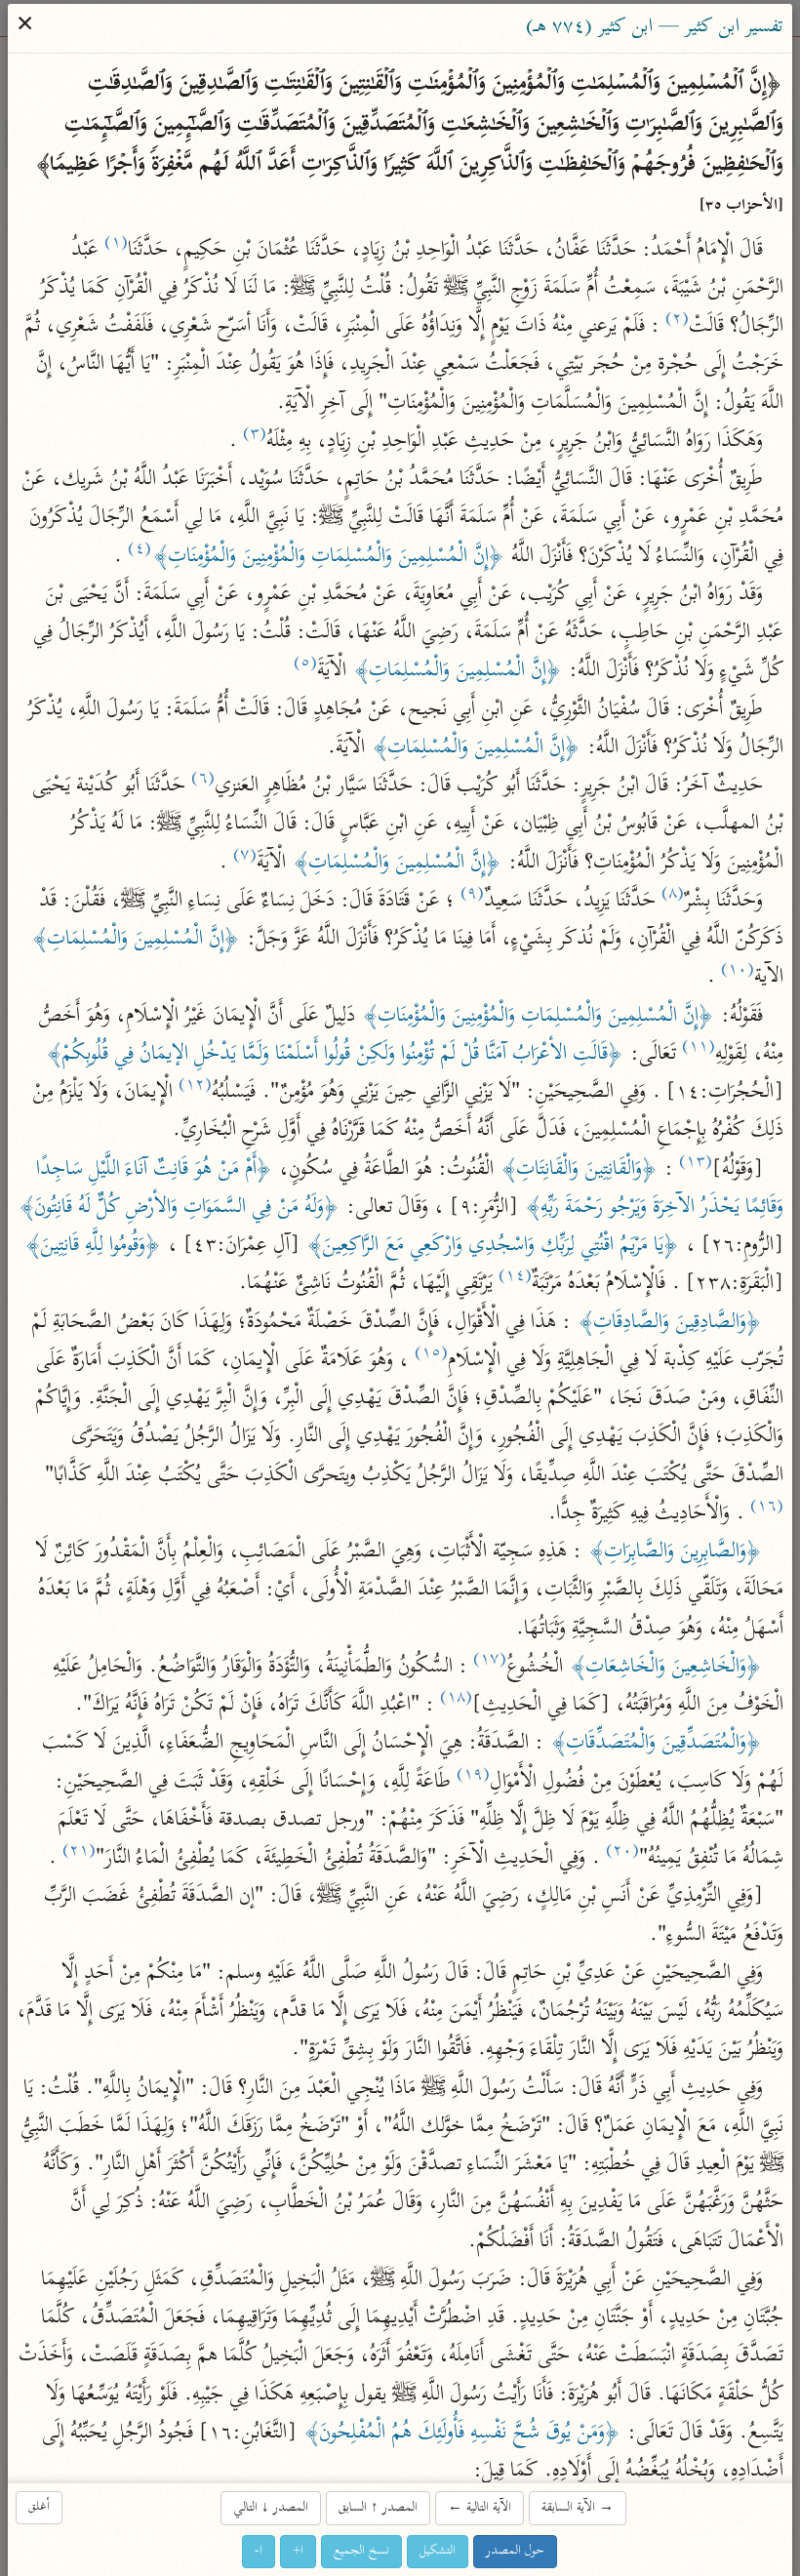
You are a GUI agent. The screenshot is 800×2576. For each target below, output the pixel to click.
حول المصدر (516, 2551)
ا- (260, 2551)
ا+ (299, 2551)
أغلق (40, 2507)
